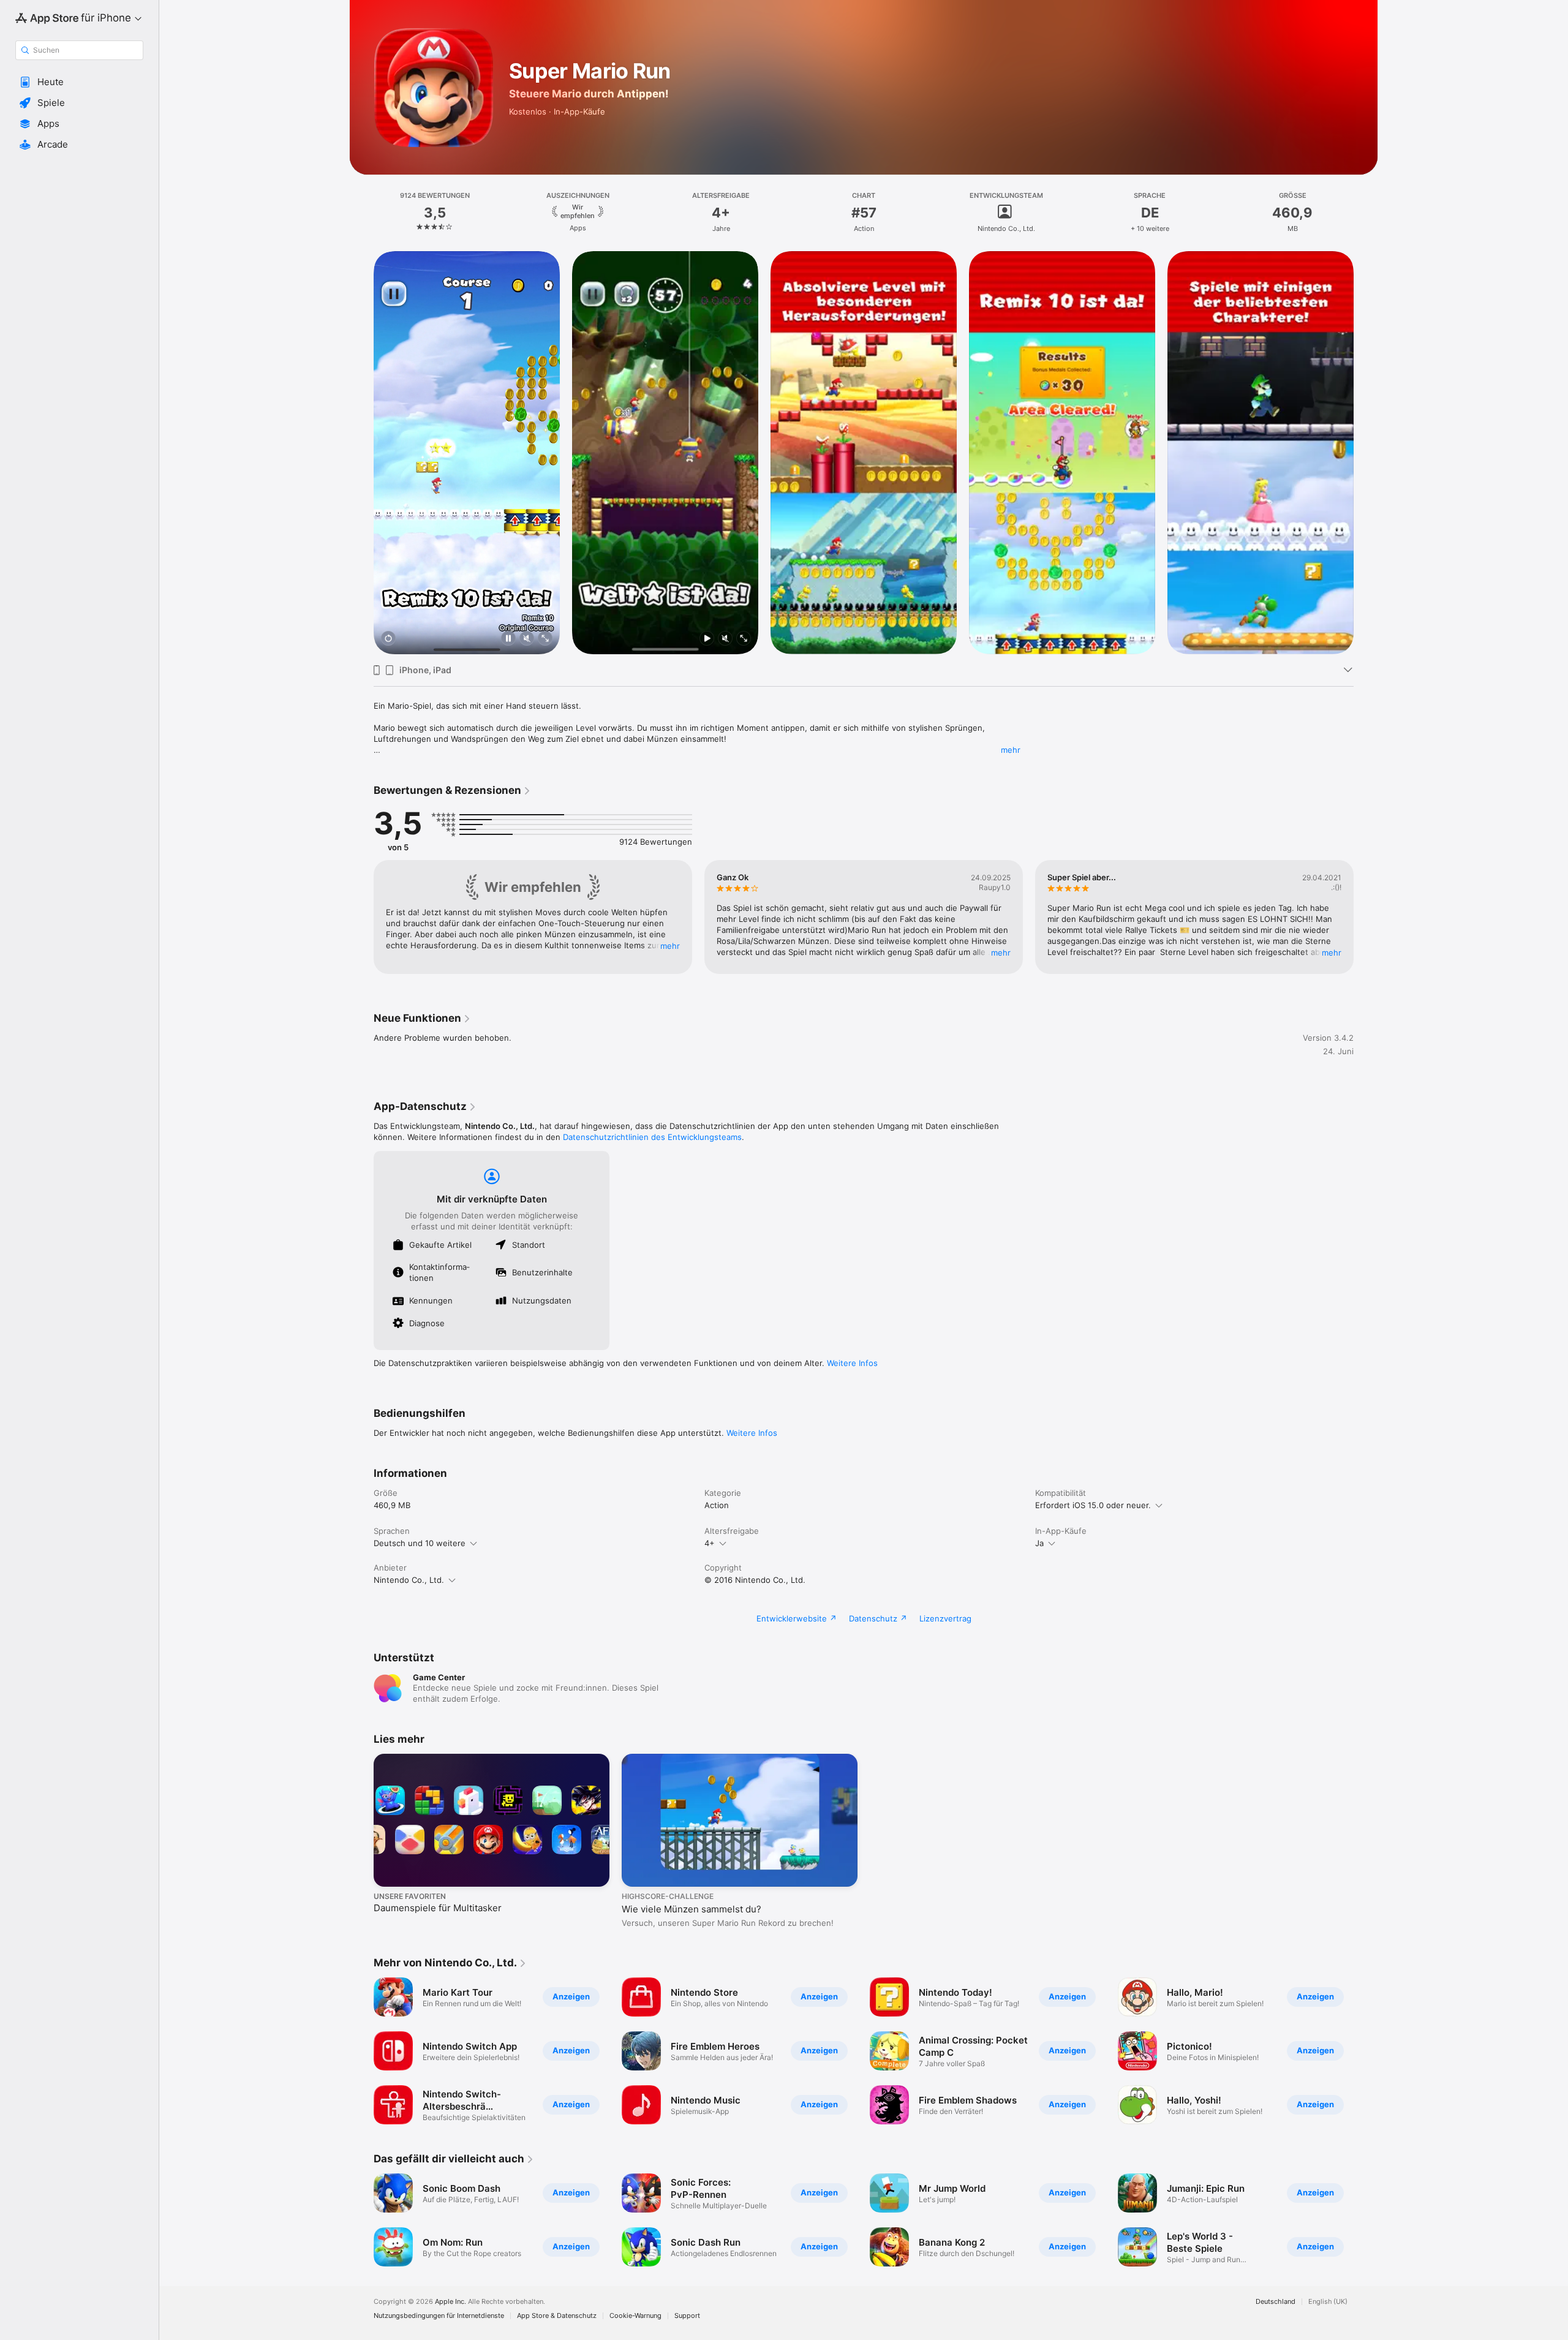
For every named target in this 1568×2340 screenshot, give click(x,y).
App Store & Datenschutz (557, 2316)
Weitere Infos (852, 1363)
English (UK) (1328, 2302)
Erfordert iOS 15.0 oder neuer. (1093, 1505)
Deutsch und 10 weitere (420, 1543)
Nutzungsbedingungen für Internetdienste (439, 2316)
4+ (710, 1543)
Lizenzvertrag (945, 1618)
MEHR (670, 946)
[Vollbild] (545, 639)
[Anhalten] (508, 639)
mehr (1011, 750)
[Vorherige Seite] (361, 453)
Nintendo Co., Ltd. (409, 1580)
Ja (1039, 1543)
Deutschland (1276, 2302)
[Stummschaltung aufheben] (527, 639)
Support (687, 2316)
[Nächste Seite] (1366, 453)
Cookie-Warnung (635, 2316)
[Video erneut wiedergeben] (388, 639)
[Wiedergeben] (707, 639)
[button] (79, 82)
